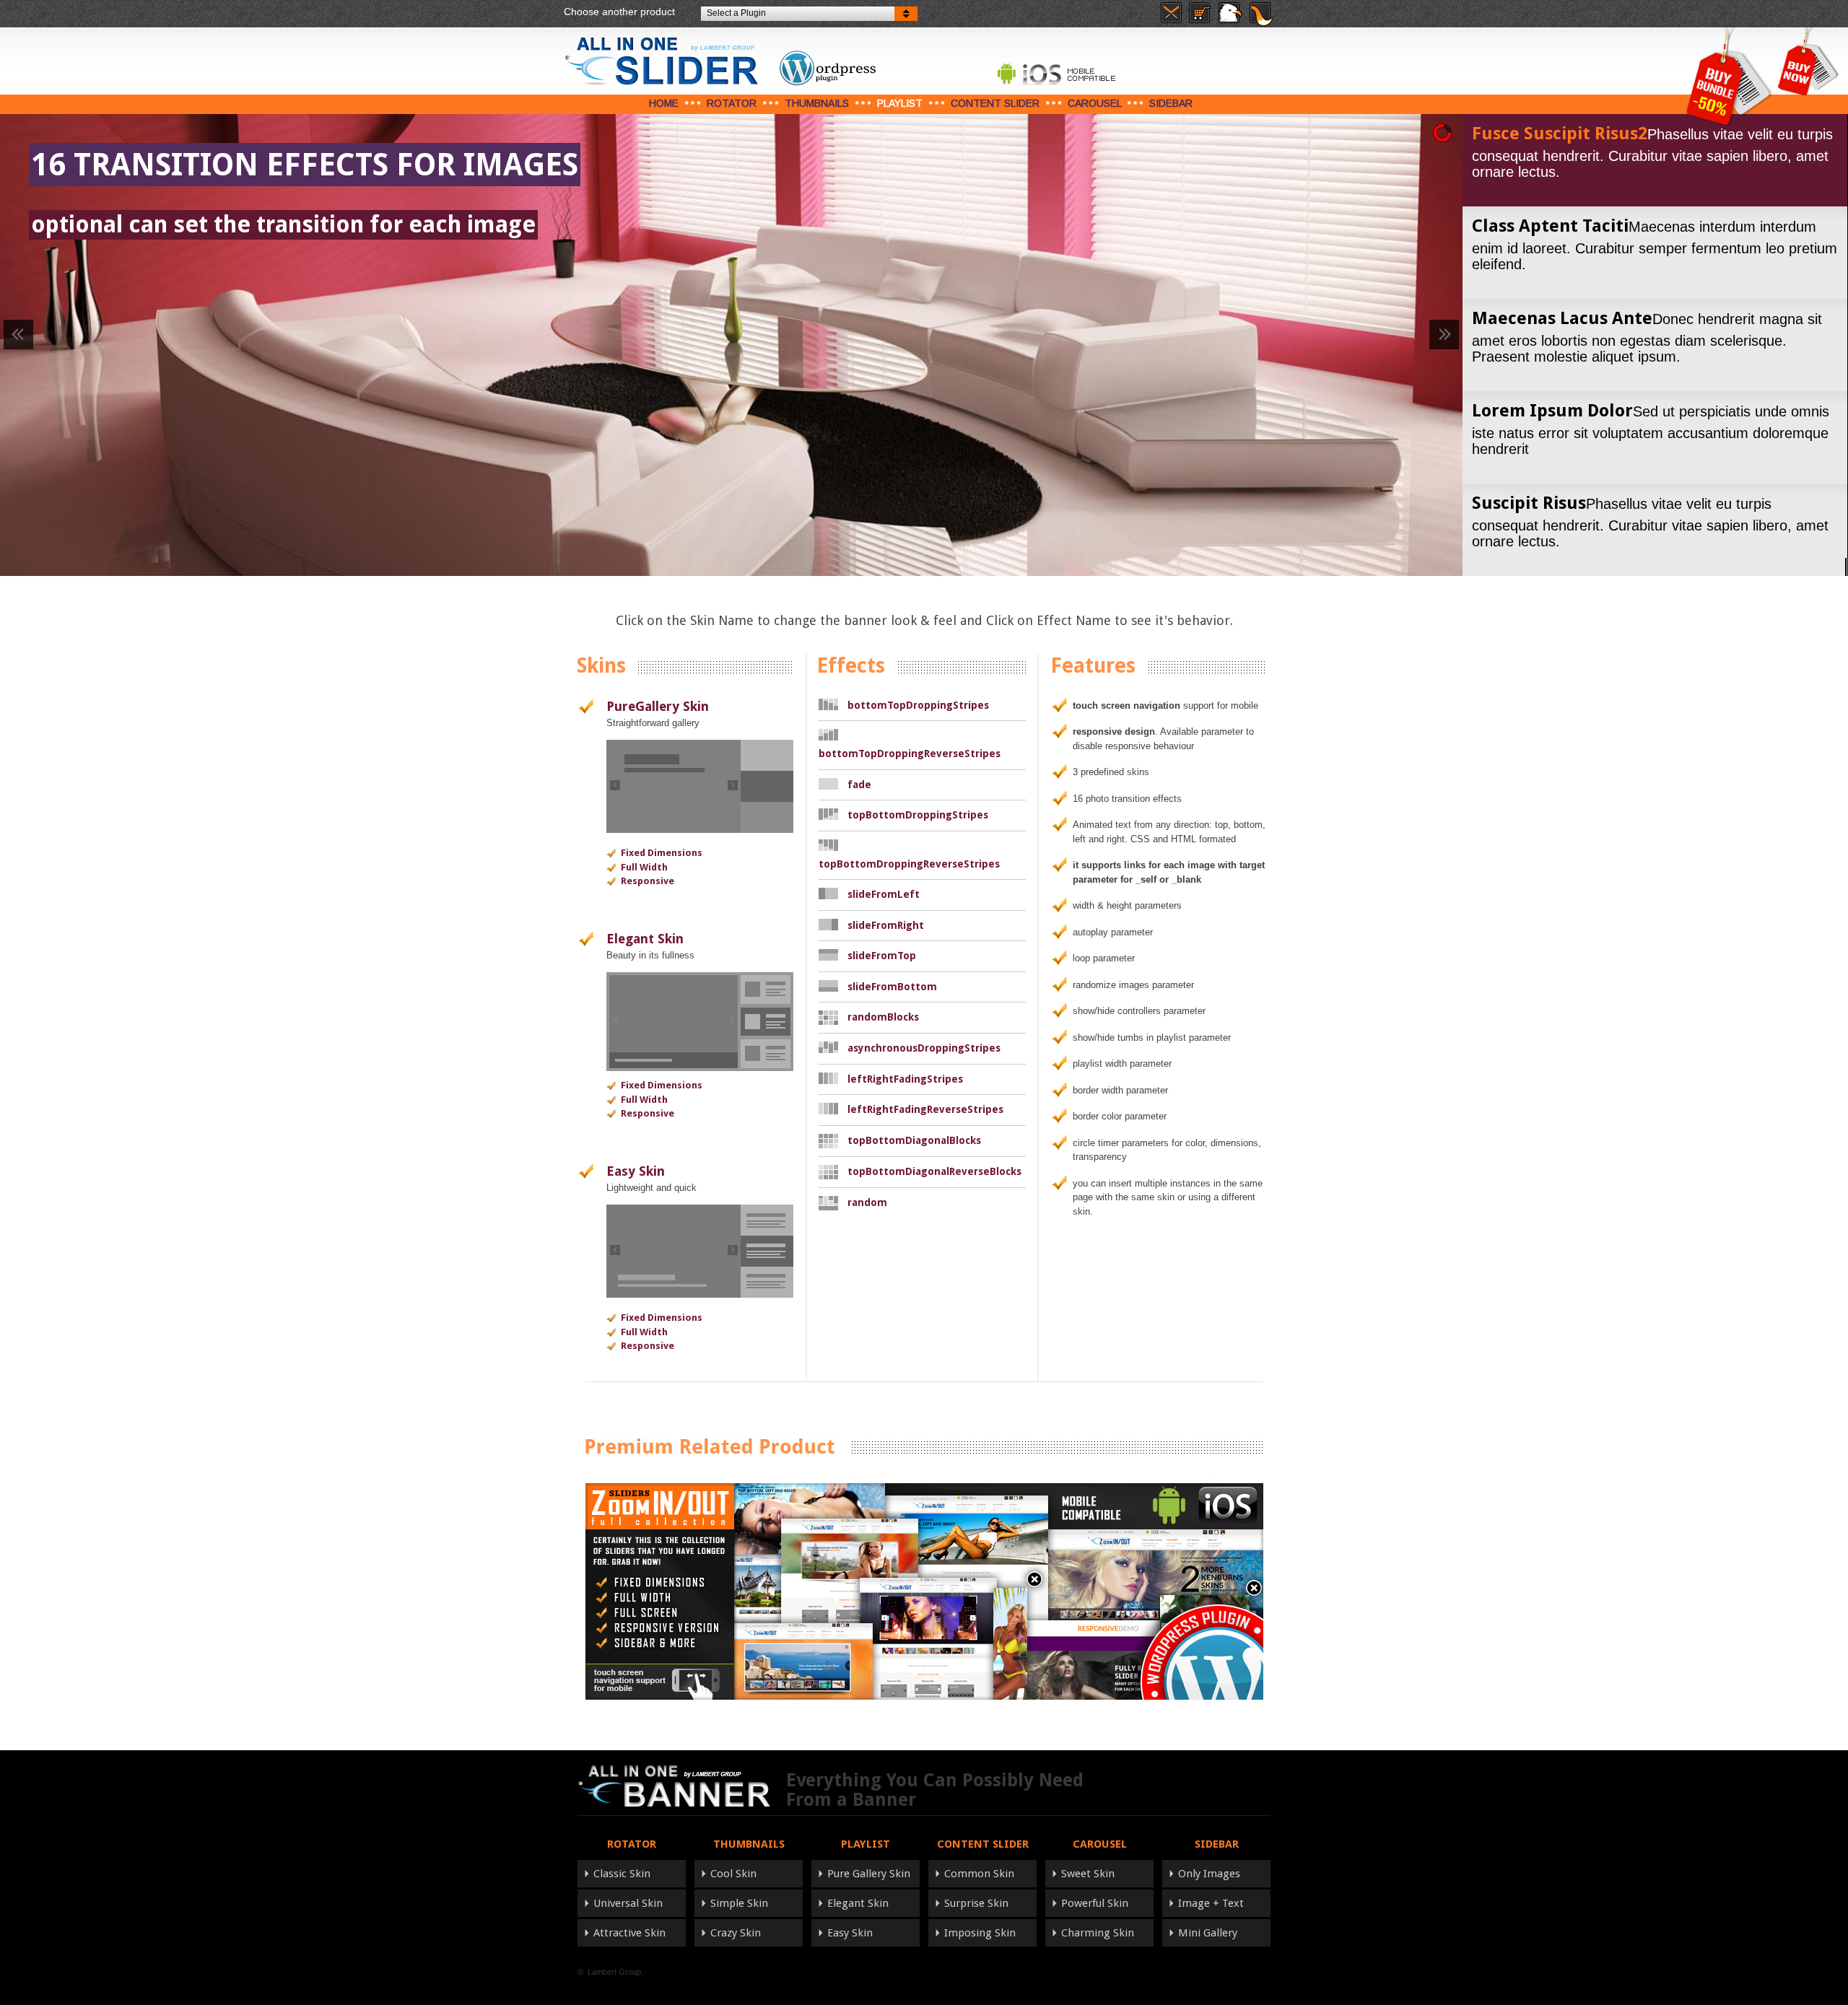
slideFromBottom (892, 987)
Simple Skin (739, 1903)
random (867, 1202)
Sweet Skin (1088, 1874)
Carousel (1094, 103)
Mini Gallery (1208, 1933)
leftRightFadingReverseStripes (925, 1109)
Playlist (900, 103)
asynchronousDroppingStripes (924, 1048)
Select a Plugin (736, 13)
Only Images (1209, 1874)
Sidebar (1171, 103)
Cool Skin (733, 1874)
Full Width (644, 867)
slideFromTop (882, 956)
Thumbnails (817, 103)
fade (859, 785)
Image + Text (1211, 1903)
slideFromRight (886, 925)
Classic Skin (622, 1874)
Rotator (732, 103)
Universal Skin (628, 1903)
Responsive (648, 881)
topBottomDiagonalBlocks (914, 1140)
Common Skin (979, 1874)
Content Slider (995, 103)
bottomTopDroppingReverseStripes (910, 753)
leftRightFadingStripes (905, 1079)
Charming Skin (1098, 1933)
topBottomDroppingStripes (918, 815)
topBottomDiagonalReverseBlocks (934, 1171)
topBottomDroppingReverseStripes (909, 864)
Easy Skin (636, 1171)
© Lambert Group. (610, 1972)
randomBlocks (883, 1017)
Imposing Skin (980, 1933)
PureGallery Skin (658, 706)
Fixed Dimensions (662, 853)
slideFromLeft (884, 894)
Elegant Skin (645, 939)
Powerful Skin (1095, 1903)
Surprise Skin (976, 1903)
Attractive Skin (629, 1933)
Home (664, 103)
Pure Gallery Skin (869, 1874)
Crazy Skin (736, 1933)
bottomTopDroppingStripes (918, 705)
